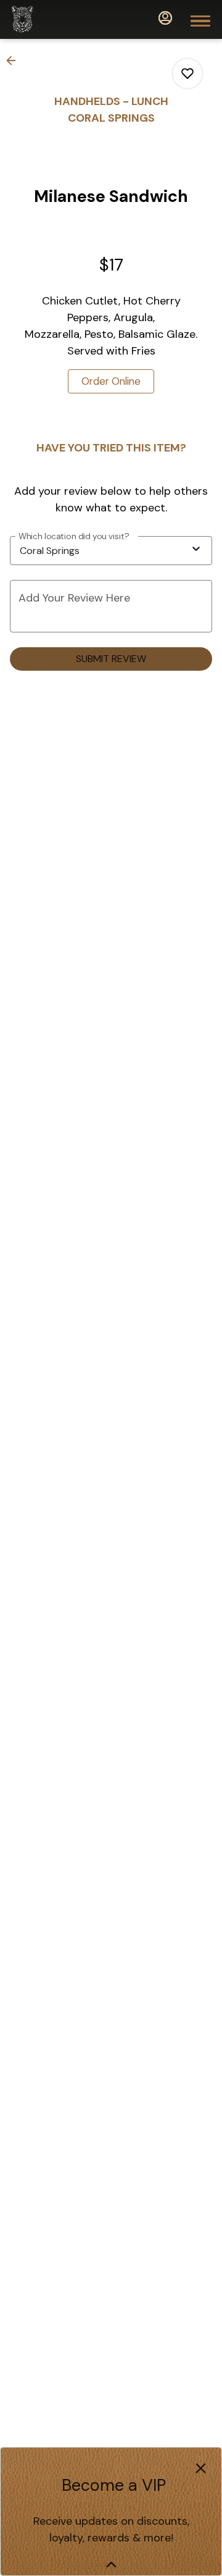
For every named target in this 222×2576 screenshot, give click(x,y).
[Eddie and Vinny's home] (65, 19)
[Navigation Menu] (200, 21)
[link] (111, 381)
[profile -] (165, 18)
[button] (15, 61)
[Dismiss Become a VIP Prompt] (201, 2468)
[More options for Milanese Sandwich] (187, 73)
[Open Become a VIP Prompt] (111, 2565)
